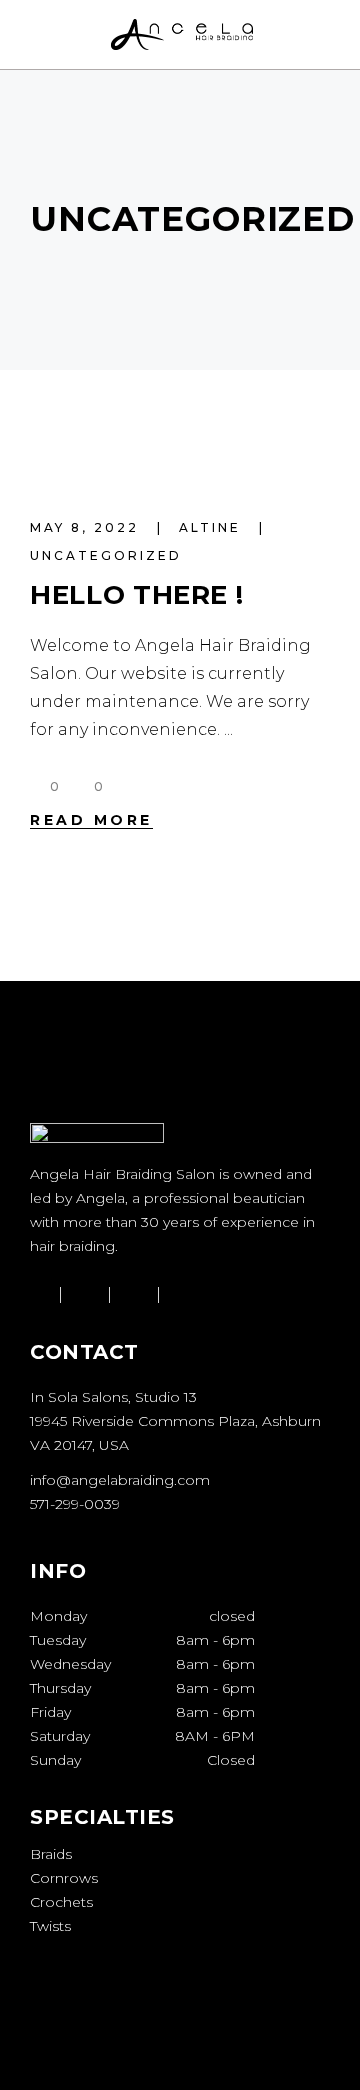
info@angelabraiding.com (120, 1480)
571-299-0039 (75, 1504)
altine (213, 527)
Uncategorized (106, 555)
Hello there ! (136, 595)
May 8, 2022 (87, 527)
